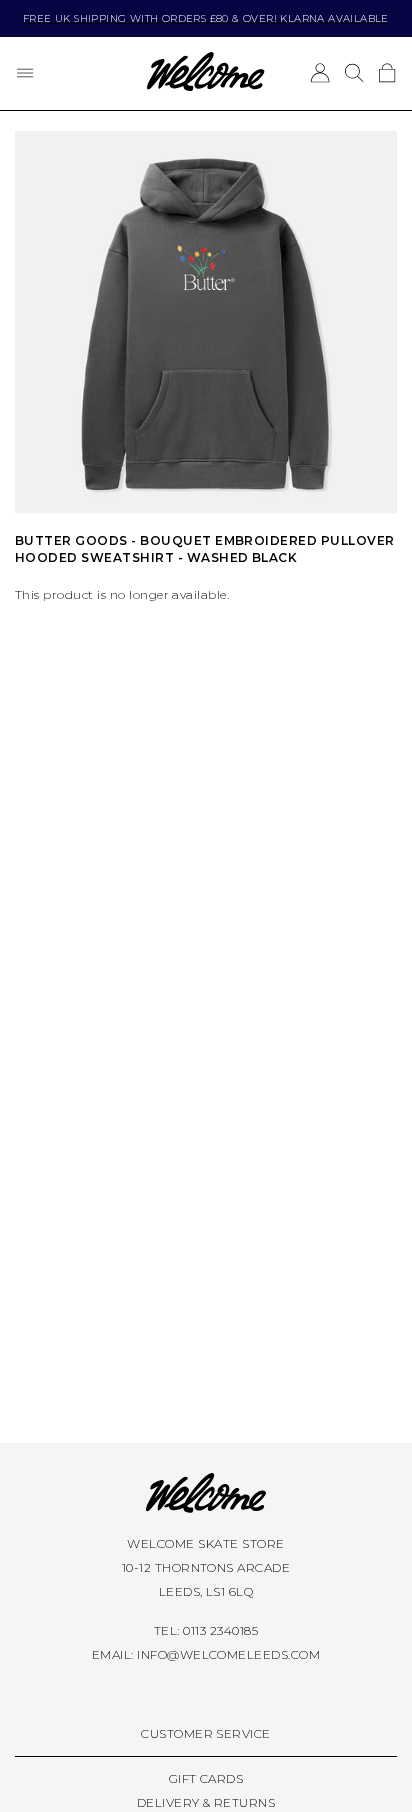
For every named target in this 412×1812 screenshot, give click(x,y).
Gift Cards (206, 1778)
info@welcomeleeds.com (228, 1654)
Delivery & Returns (206, 1802)
